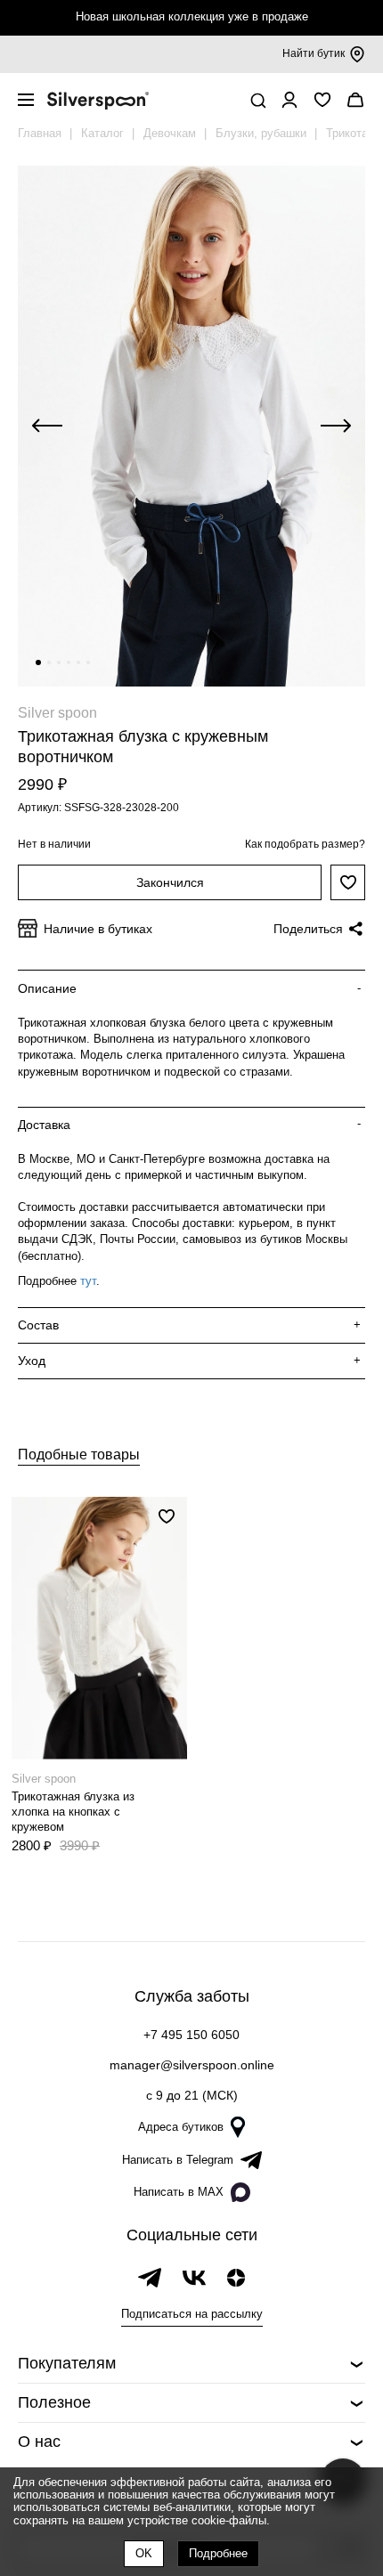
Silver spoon (57, 713)
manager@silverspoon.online (192, 2065)
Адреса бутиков (181, 2127)
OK (144, 2553)
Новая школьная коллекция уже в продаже (192, 16)
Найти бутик (314, 53)
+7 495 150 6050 (191, 2035)
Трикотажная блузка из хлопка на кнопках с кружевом (73, 1812)
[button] (38, 662)
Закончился (170, 882)
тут (88, 1281)
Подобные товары (79, 1455)
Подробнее (218, 2553)
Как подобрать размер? (305, 844)
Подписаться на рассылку (192, 2314)
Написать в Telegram (178, 2160)
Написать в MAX (179, 2192)
